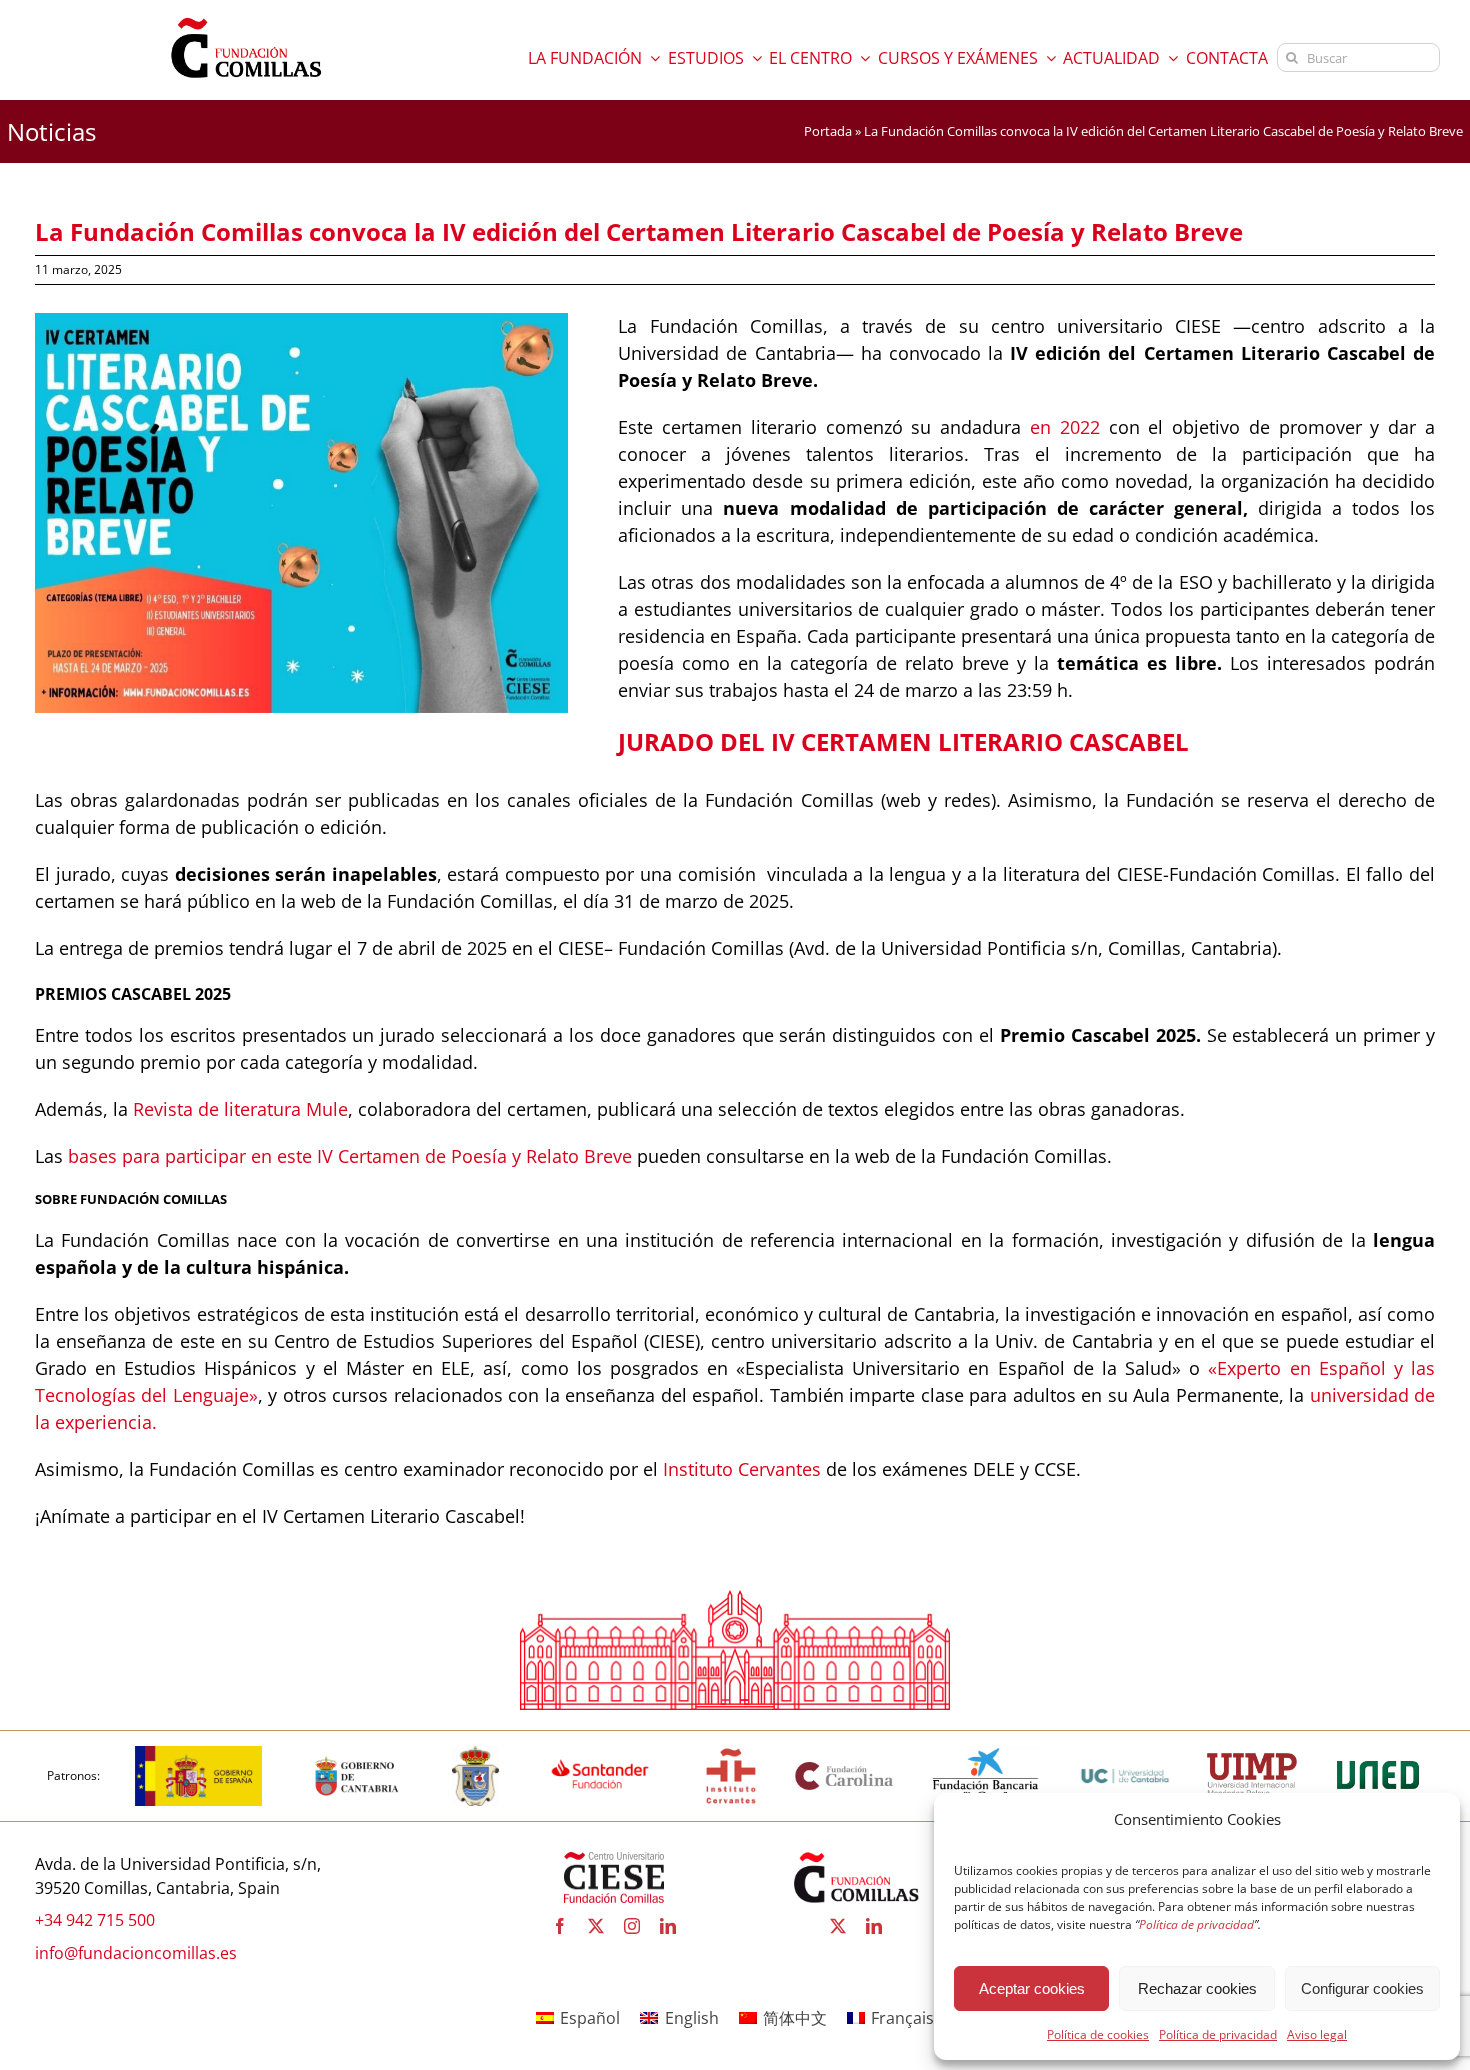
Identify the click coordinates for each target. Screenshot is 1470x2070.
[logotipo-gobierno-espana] (198, 1754)
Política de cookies (1098, 2034)
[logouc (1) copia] (1125, 1754)
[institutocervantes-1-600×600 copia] (731, 1754)
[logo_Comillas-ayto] (475, 1754)
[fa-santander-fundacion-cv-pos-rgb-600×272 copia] (600, 1754)
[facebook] (560, 1926)
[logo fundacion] (246, 18)
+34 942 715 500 (95, 1920)
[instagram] (632, 1926)
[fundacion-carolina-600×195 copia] (845, 1768)
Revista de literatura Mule (240, 1109)
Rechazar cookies (1197, 1988)
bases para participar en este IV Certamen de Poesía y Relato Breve (350, 1156)
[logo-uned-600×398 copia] (1377, 1754)
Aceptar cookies (1032, 1988)
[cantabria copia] (357, 1754)
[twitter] (596, 1926)
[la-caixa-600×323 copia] (985, 1754)
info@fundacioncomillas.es (136, 1953)
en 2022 (1065, 427)
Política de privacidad (1218, 2034)
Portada (828, 131)
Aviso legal (1317, 2034)
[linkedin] (668, 1926)
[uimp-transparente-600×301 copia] (1252, 1761)
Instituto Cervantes (742, 1469)
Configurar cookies (1362, 1988)
